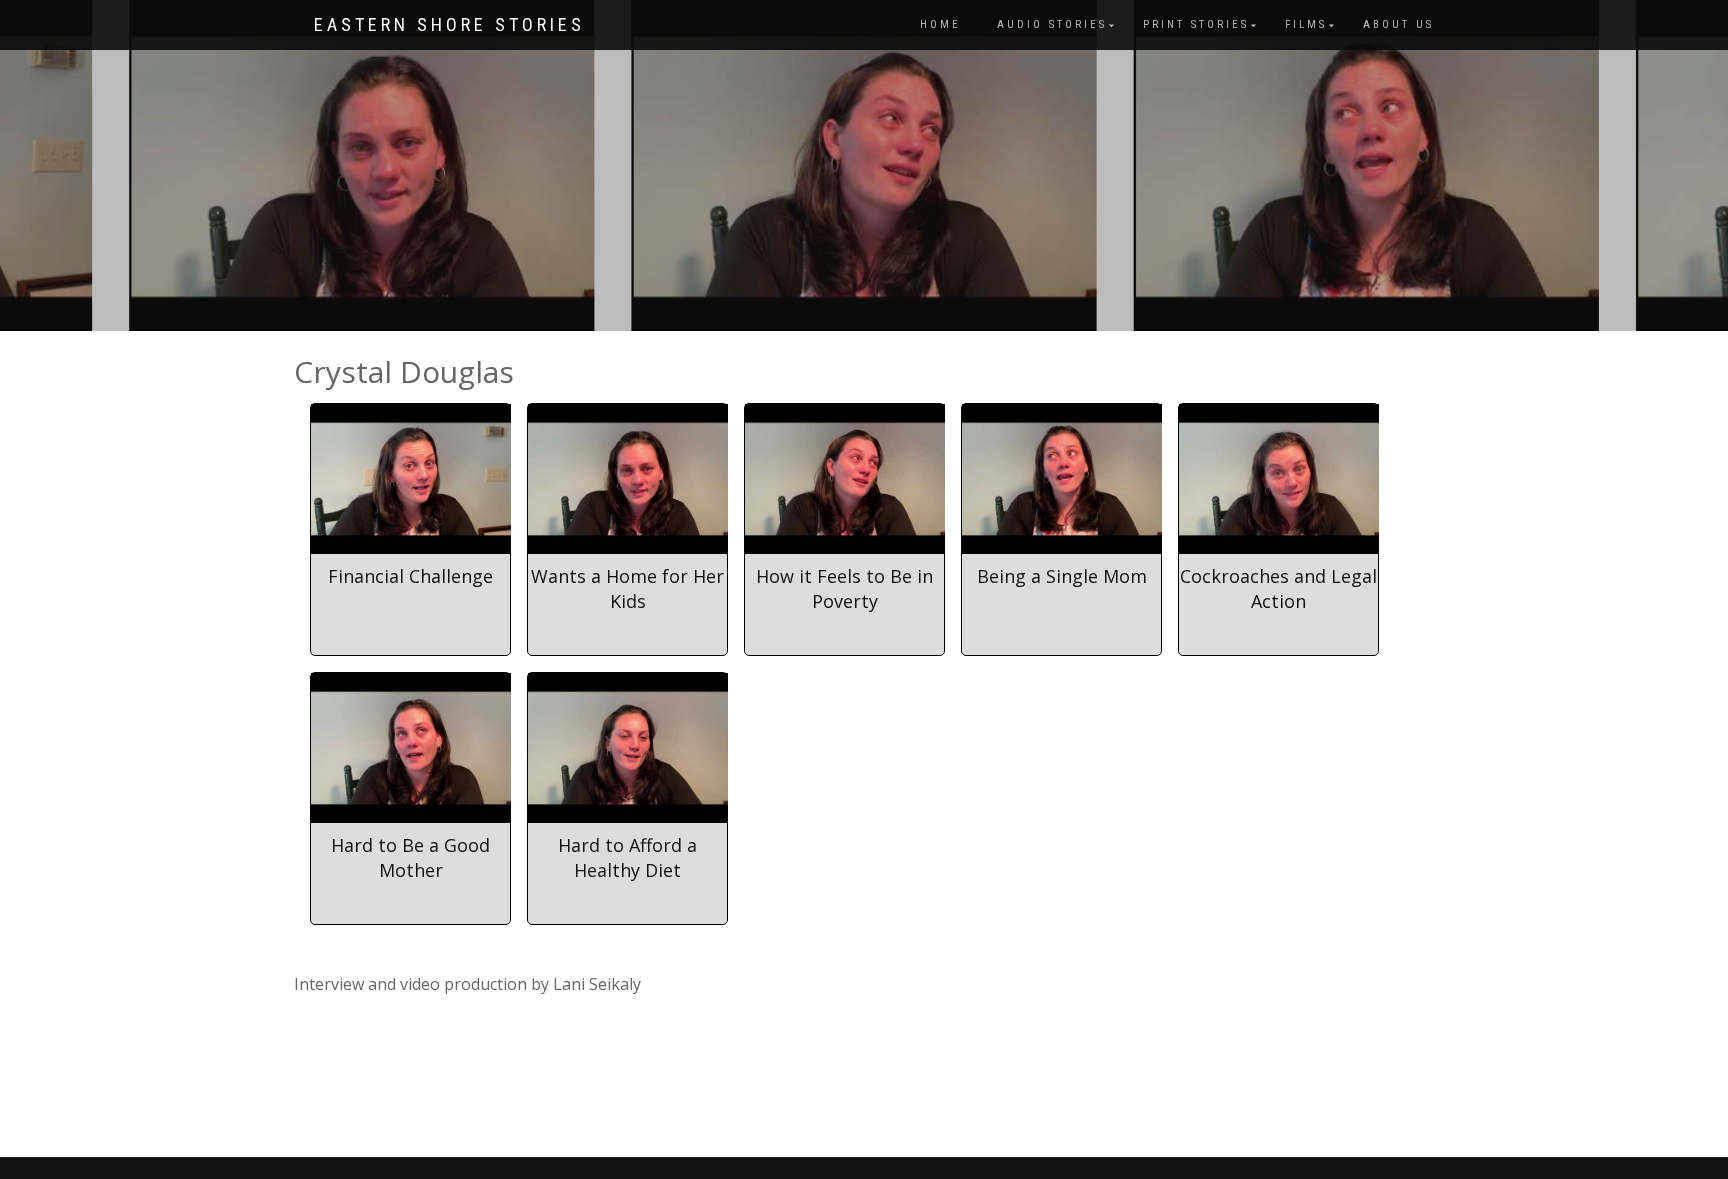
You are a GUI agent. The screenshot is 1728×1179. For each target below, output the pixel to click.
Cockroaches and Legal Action (1278, 588)
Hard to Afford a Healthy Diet (627, 857)
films (1306, 24)
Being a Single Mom (1062, 576)
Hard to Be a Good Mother (410, 857)
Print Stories (1196, 24)
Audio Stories (1052, 24)
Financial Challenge (410, 576)
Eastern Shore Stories (449, 24)
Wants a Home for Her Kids (627, 588)
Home (940, 24)
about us (1398, 24)
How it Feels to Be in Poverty (844, 588)
